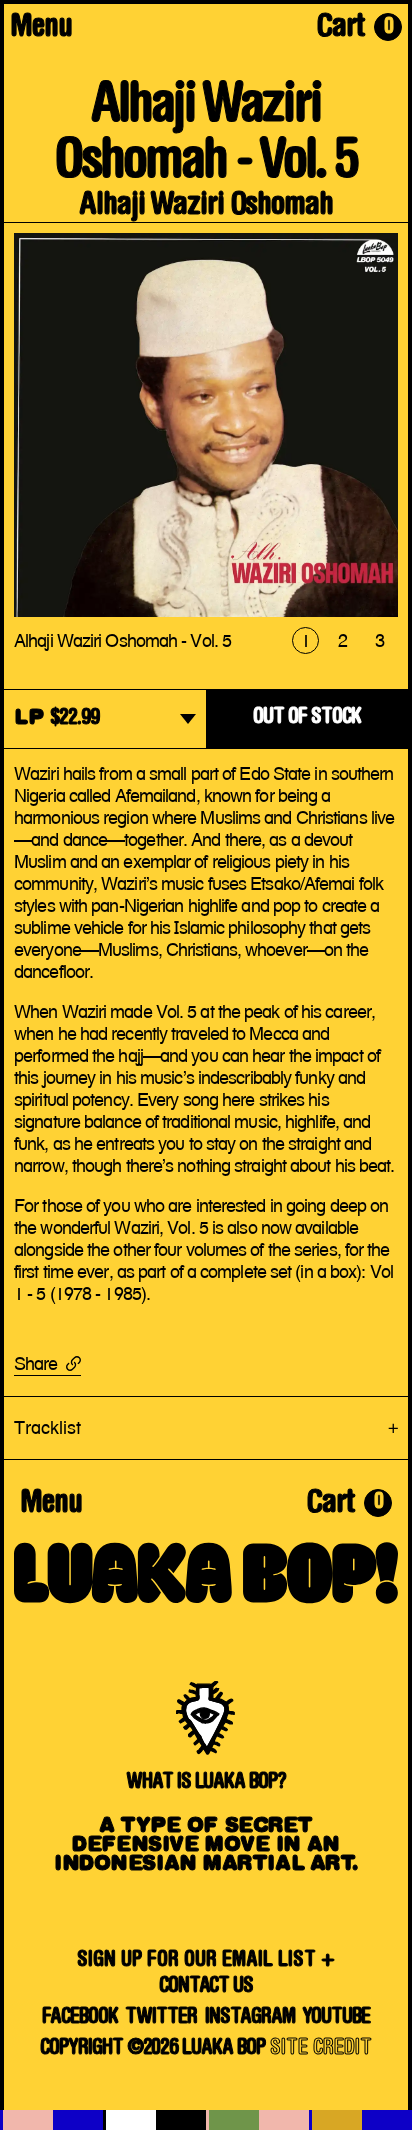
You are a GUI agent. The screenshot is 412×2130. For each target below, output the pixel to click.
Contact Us (206, 1987)
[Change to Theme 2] (154, 2120)
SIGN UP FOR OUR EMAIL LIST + (206, 1961)
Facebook (80, 2018)
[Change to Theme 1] (51, 2120)
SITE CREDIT (321, 2049)
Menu (41, 29)
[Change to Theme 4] (360, 2120)
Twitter (161, 2018)
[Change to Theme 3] (257, 2120)
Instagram (250, 2018)
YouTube (336, 2018)
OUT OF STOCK (307, 718)
